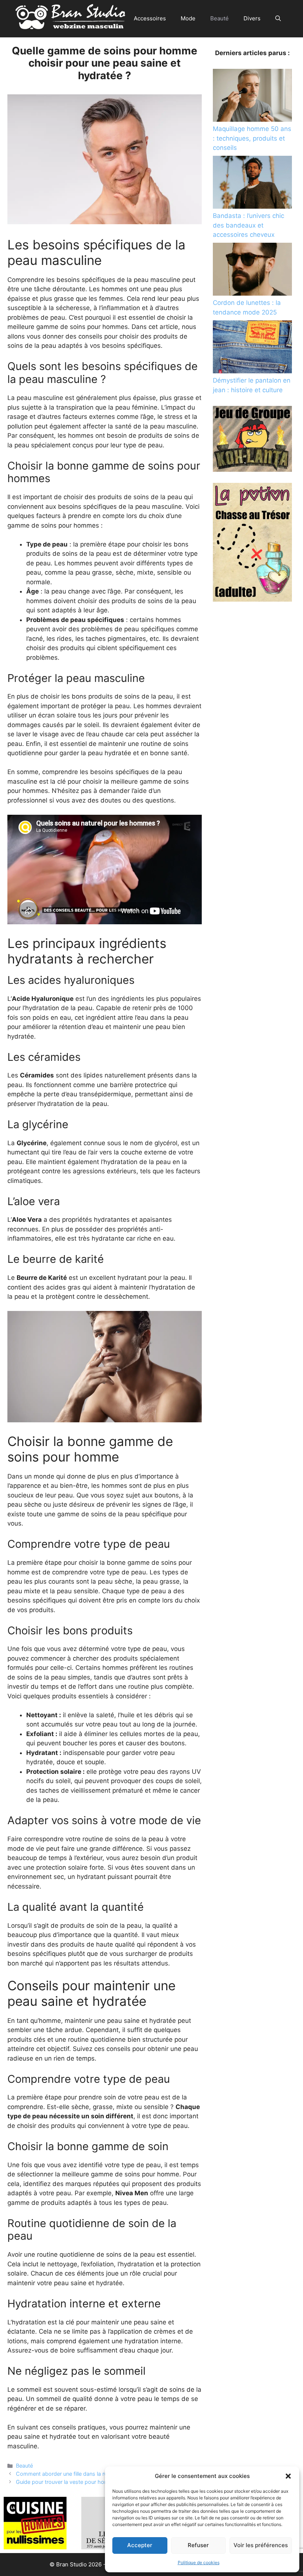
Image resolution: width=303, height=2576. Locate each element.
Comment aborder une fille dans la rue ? (65, 2474)
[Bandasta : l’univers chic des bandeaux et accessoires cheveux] (252, 184)
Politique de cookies (199, 2562)
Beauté (219, 18)
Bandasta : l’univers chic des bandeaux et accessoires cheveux (248, 225)
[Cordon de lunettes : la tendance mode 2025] (252, 270)
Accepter (140, 2545)
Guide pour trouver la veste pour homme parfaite (76, 2482)
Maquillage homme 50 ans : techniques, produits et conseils (252, 138)
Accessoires (150, 18)
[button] (288, 2476)
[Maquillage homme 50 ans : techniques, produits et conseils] (252, 97)
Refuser (198, 2545)
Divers (252, 18)
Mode (188, 18)
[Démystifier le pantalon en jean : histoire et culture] (252, 348)
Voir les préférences (261, 2545)
